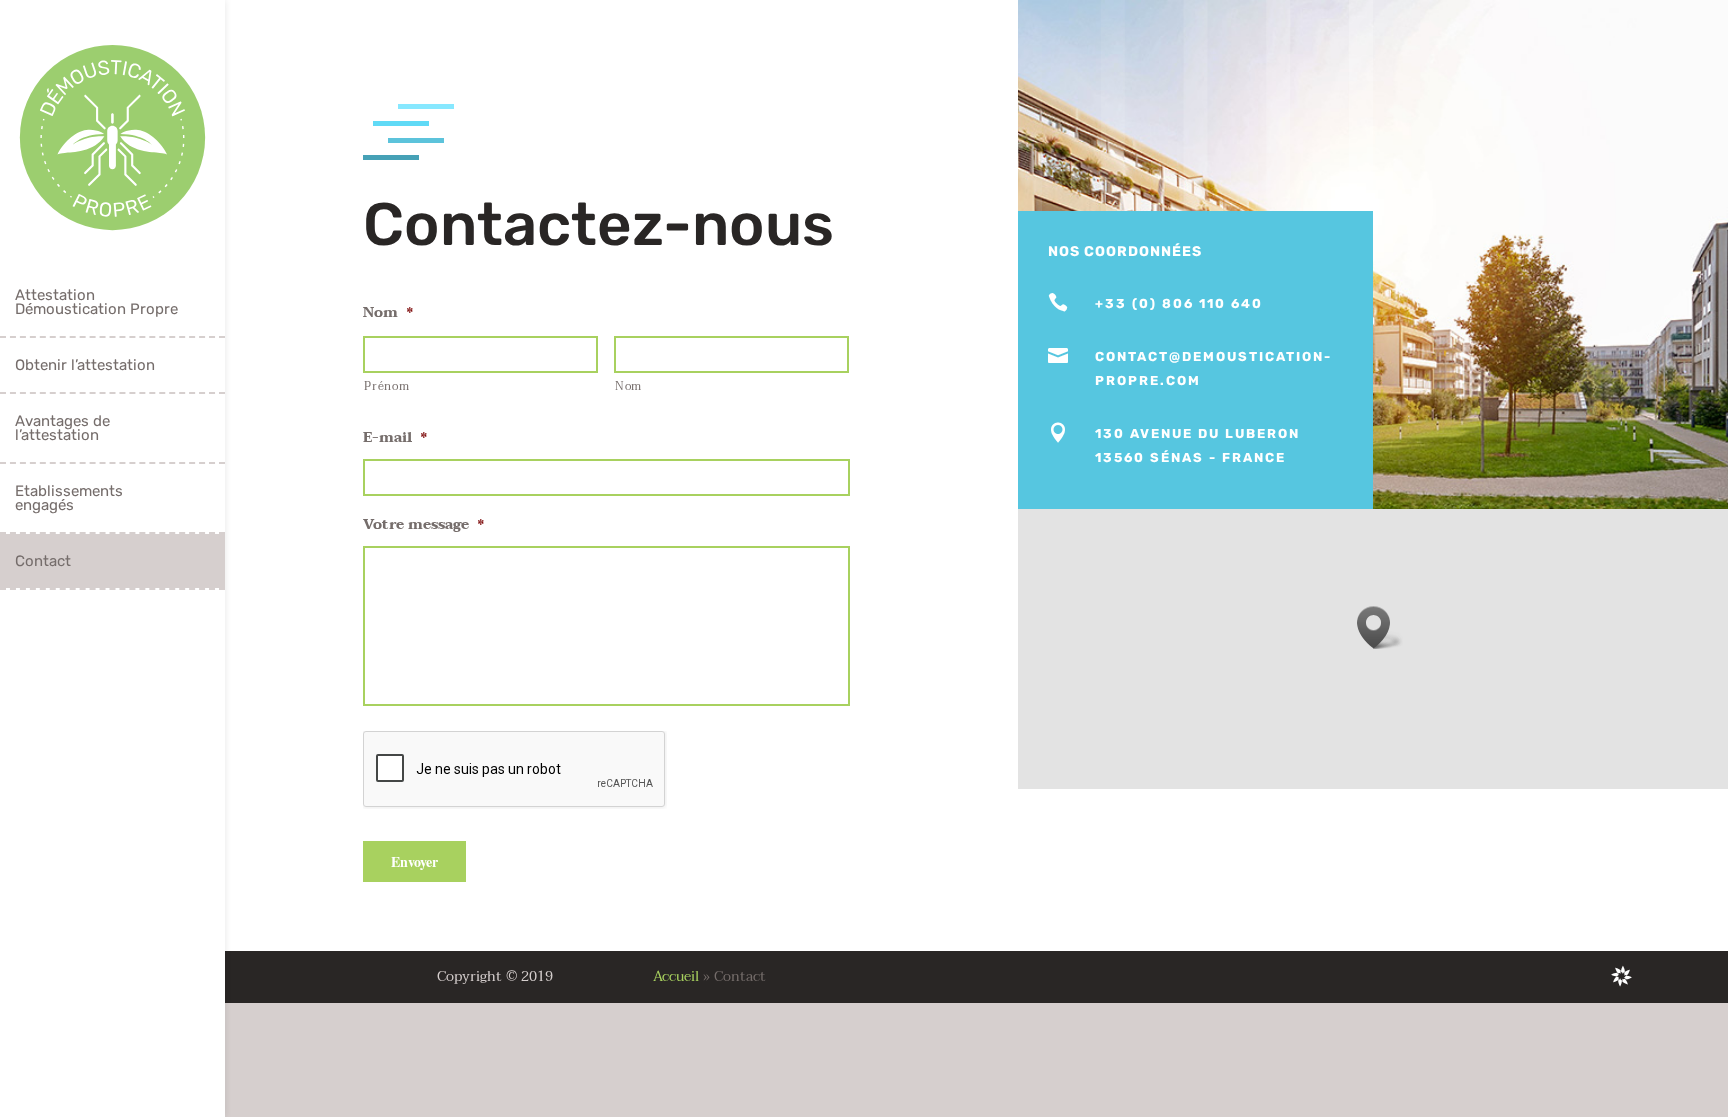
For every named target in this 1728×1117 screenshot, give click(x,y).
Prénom (386, 386)
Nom (388, 313)
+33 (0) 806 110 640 (1179, 303)
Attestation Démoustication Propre (96, 302)
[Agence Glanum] (1621, 975)
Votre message (424, 525)
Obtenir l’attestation (85, 365)
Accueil (676, 976)
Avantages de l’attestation (62, 428)
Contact (43, 561)
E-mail (395, 438)
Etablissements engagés (69, 498)
